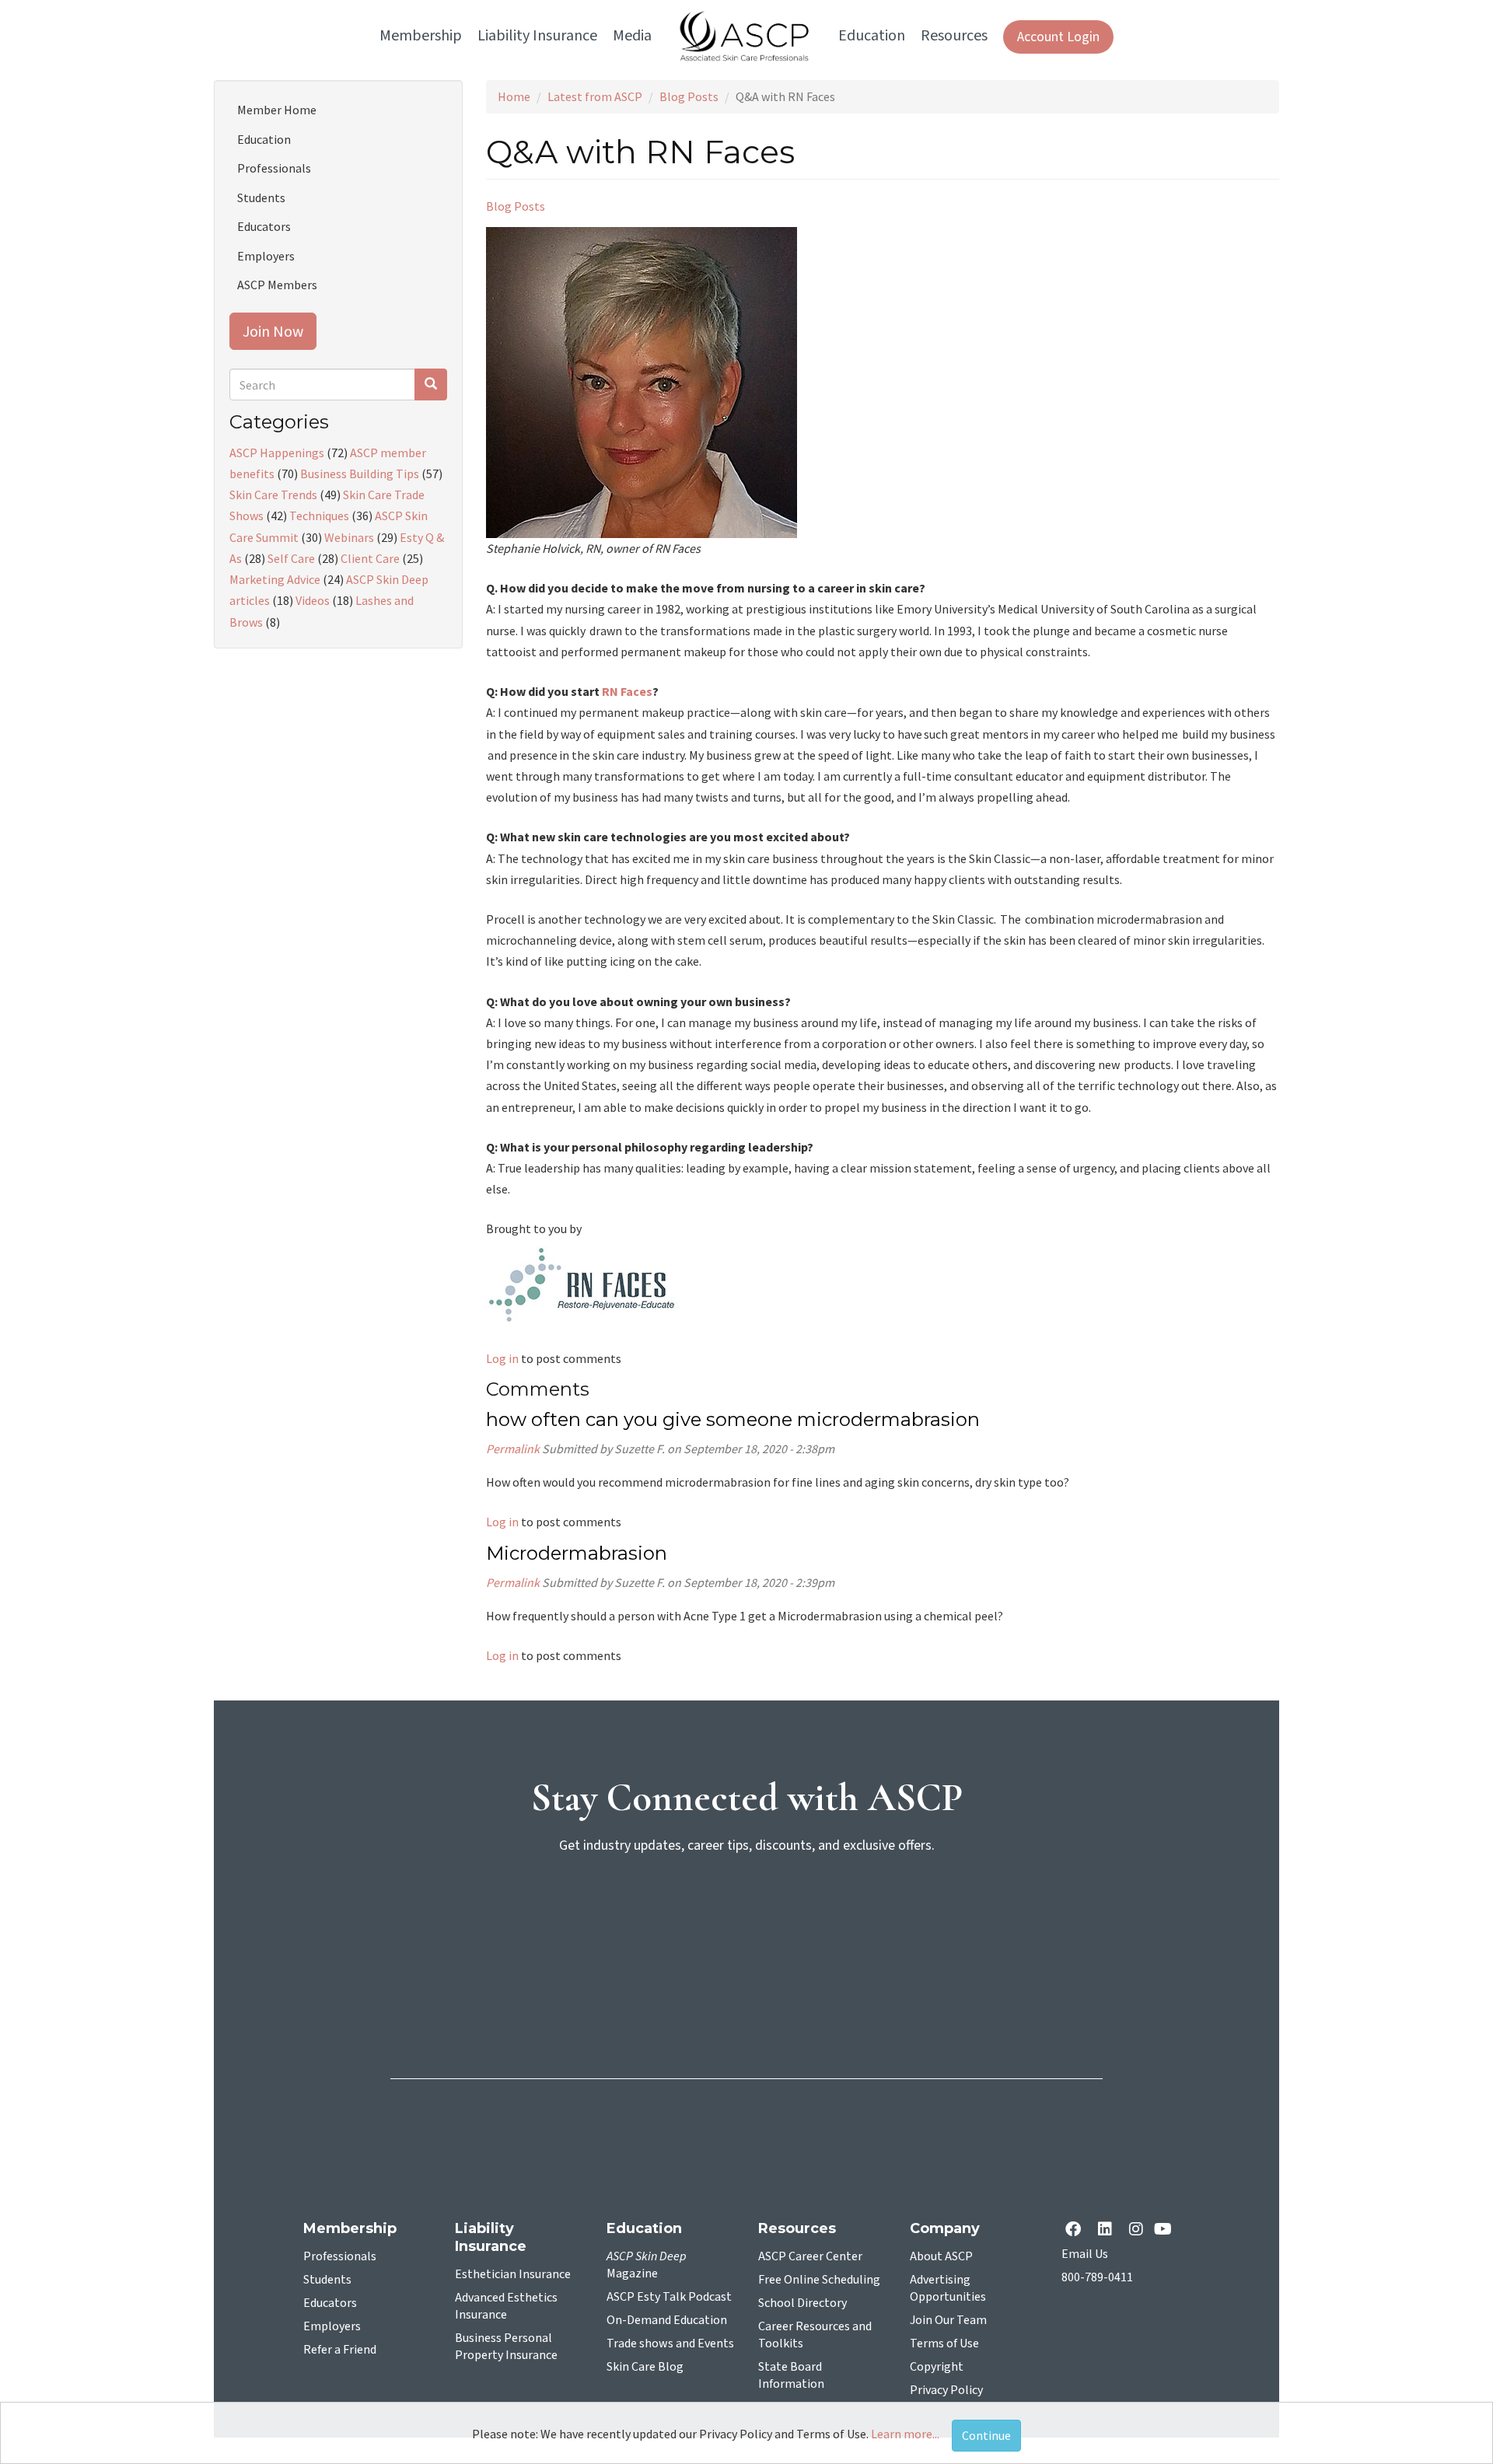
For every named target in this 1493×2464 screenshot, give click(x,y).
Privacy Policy (946, 2390)
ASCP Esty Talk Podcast (669, 2297)
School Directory (802, 2303)
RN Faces (627, 691)
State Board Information (791, 2375)
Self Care (291, 558)
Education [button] (872, 36)
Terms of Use (944, 2343)
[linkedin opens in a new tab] (1108, 2230)
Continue (986, 2435)
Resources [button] (954, 36)
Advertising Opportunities (948, 2288)
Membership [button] (421, 36)
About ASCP (941, 2256)
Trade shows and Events (670, 2343)
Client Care (370, 558)
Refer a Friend (340, 2350)
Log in (502, 1358)
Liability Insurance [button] (537, 36)
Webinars (349, 537)
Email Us (1085, 2254)
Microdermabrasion (577, 1553)
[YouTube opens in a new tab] (1166, 2230)
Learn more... (905, 2434)
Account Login (1058, 37)
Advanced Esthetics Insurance (506, 2306)
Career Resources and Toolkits (815, 2335)
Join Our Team (948, 2320)
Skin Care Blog (645, 2367)
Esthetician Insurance (513, 2274)
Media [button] (632, 36)
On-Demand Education (667, 2320)
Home (514, 96)
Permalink (513, 1449)
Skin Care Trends (273, 495)
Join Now (273, 331)
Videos (313, 600)
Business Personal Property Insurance (506, 2347)
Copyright (937, 2367)
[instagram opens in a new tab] (1136, 2230)
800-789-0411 (1097, 2277)
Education (264, 139)
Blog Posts (689, 96)
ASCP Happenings (277, 453)
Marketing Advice (275, 579)
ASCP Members (277, 285)
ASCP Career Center (810, 2256)
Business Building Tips (360, 474)
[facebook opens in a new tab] (1076, 2230)
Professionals (274, 168)
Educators (264, 226)
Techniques (319, 516)
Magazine (647, 2265)
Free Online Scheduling (819, 2280)
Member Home (277, 110)
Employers (266, 256)
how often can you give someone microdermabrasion (733, 1419)
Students (261, 197)
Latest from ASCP (595, 96)
